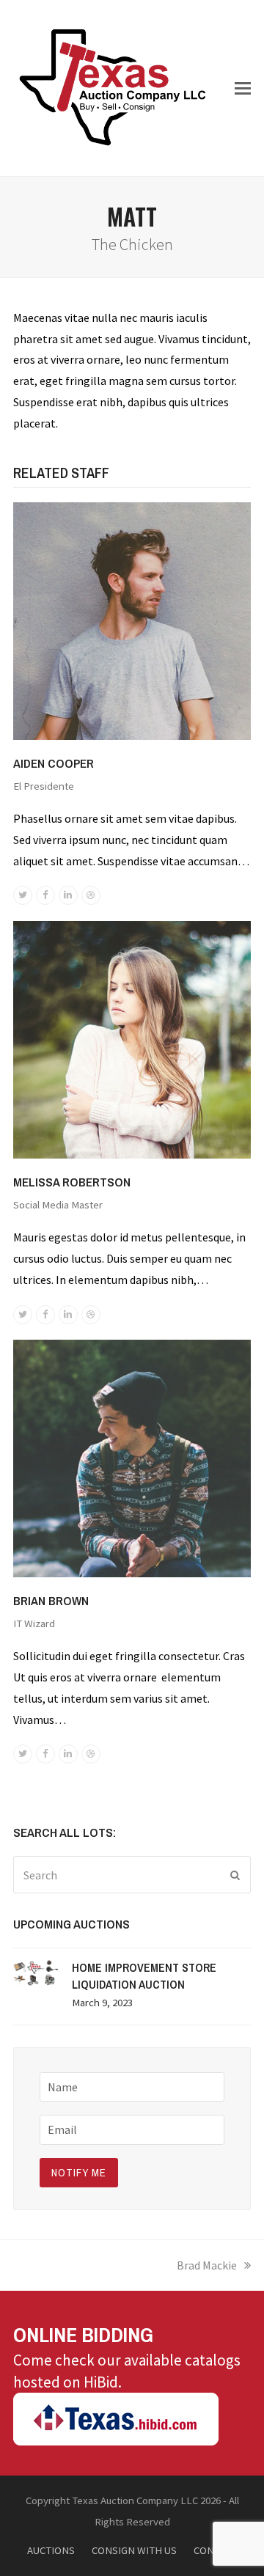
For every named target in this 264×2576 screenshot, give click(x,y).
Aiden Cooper (54, 763)
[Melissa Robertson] (132, 1038)
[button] (243, 88)
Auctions (51, 2550)
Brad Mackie (207, 2265)
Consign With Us (134, 2550)
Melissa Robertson (72, 1182)
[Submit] (235, 1875)
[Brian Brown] (132, 1457)
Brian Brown (51, 1600)
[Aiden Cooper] (132, 620)
